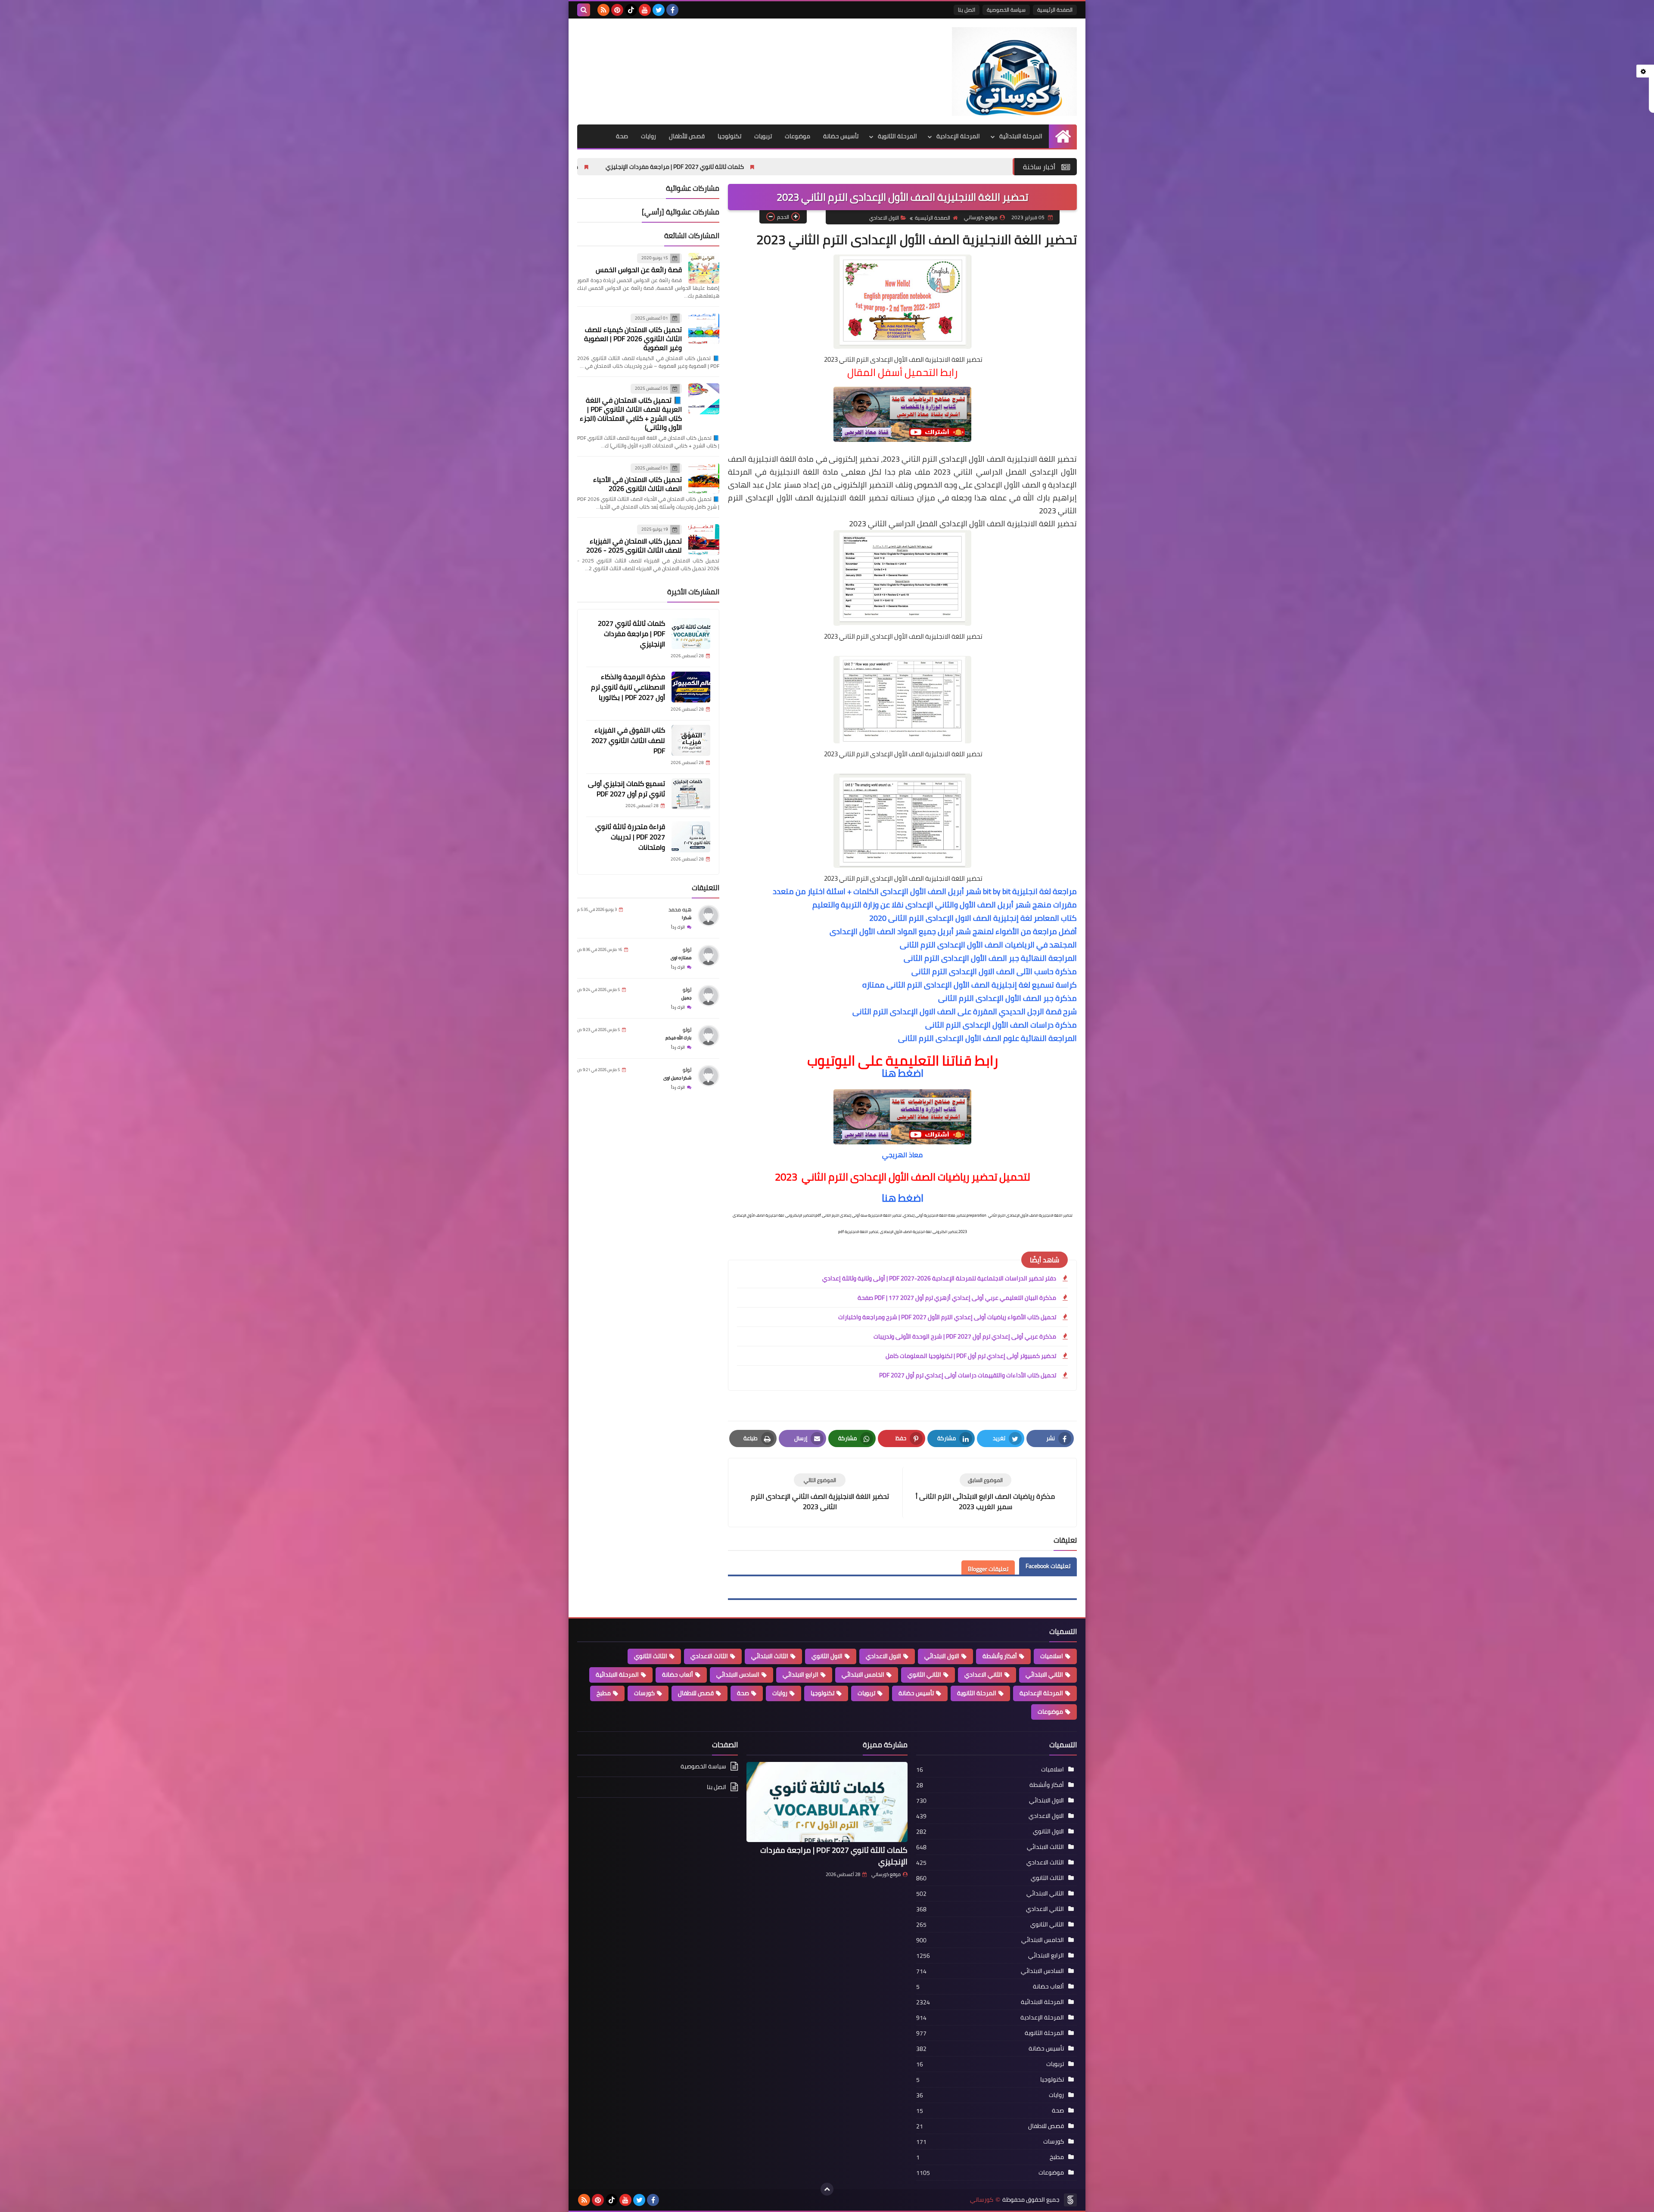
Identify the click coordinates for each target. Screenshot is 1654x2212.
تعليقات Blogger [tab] (988, 1569)
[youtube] (645, 10)
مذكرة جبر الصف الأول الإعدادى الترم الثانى (1007, 998)
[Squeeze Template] (1070, 2200)
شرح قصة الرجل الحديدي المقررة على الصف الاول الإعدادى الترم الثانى (965, 1011)
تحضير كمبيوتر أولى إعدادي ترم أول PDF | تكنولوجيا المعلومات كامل (971, 1356)
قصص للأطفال (687, 136)
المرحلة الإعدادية (958, 136)
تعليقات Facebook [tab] (1048, 1566)
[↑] (827, 2189)
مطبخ (604, 1693)
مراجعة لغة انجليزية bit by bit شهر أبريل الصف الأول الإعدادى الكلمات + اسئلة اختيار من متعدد (925, 891)
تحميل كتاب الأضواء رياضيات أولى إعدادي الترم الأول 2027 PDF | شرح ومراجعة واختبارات (947, 1317)
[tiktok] (631, 10)
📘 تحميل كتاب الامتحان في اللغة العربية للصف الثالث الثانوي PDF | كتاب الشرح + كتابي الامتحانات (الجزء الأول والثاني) (631, 414)
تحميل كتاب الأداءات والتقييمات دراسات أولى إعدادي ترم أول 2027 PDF (968, 1375)
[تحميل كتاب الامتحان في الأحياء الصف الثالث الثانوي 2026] (704, 478)
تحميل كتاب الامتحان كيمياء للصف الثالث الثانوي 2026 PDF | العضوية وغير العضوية (633, 339)
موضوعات (797, 136)
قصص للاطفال (696, 1693)
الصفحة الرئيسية (1055, 10)
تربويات (763, 136)
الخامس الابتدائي (863, 1675)
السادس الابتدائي (738, 1675)
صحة (622, 136)
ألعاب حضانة (678, 1675)
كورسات (644, 1693)
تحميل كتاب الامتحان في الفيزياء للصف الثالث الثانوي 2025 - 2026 (634, 545)
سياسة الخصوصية (1006, 10)
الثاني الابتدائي (1044, 1675)
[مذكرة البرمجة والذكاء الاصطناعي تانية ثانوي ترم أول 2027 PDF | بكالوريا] (691, 687)
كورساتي (982, 2200)
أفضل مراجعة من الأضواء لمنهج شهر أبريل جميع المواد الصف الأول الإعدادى (953, 931)
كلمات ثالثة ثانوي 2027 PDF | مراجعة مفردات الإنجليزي (912, 167)
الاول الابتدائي (942, 1656)
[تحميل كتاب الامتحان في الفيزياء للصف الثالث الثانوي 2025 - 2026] (704, 540)
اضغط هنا (903, 1073)
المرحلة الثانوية (897, 136)
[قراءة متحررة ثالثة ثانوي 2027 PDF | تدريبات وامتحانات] (691, 837)
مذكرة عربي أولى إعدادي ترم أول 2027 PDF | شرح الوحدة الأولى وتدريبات (965, 1336)
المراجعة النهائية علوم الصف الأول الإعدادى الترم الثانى (987, 1038)
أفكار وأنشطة (1000, 1656)
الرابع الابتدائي (801, 1675)
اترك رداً (678, 927)
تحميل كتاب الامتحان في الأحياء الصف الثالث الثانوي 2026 (637, 484)
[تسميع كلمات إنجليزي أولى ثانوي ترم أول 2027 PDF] (691, 794)
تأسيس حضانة (841, 136)
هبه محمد (680, 909)
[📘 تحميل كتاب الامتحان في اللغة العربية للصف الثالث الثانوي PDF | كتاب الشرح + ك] (704, 399)
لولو (687, 949)
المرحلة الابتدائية (1021, 136)
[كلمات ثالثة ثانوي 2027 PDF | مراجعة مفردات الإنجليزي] (691, 634)
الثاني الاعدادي (983, 1675)
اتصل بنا (967, 10)
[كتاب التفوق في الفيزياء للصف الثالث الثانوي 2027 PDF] (691, 740)
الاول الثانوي (827, 1656)
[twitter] (659, 10)
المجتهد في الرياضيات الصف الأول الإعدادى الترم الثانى (988, 945)
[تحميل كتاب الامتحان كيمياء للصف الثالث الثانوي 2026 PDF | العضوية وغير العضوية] (704, 329)
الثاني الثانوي (924, 1675)
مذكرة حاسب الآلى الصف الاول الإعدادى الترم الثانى (994, 971)
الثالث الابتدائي (770, 1656)
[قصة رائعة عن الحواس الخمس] (704, 268)
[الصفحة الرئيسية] (1063, 136)
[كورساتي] (1014, 71)
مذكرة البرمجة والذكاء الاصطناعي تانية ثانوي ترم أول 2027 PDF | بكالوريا (725, 167)
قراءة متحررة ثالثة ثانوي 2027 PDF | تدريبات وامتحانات (630, 837)
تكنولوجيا (729, 136)
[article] (820, 1493)
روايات (648, 136)
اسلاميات (1052, 1656)
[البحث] (584, 10)
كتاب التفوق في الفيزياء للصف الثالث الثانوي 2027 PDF (628, 740)
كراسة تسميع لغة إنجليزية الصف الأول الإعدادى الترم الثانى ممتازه (970, 985)
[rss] (603, 10)
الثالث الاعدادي (709, 1656)
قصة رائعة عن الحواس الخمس (639, 270)
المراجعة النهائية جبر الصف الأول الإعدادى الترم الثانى (990, 958)
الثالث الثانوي (651, 1656)
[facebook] (672, 10)
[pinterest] (617, 10)
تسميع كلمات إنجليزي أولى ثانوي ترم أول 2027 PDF (626, 789)
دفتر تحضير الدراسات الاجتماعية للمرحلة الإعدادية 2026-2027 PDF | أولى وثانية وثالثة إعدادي (939, 1278)
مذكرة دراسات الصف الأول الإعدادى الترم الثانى (1001, 1025)
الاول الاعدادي (884, 218)
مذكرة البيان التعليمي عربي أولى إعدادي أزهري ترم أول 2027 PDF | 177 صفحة (957, 1298)
